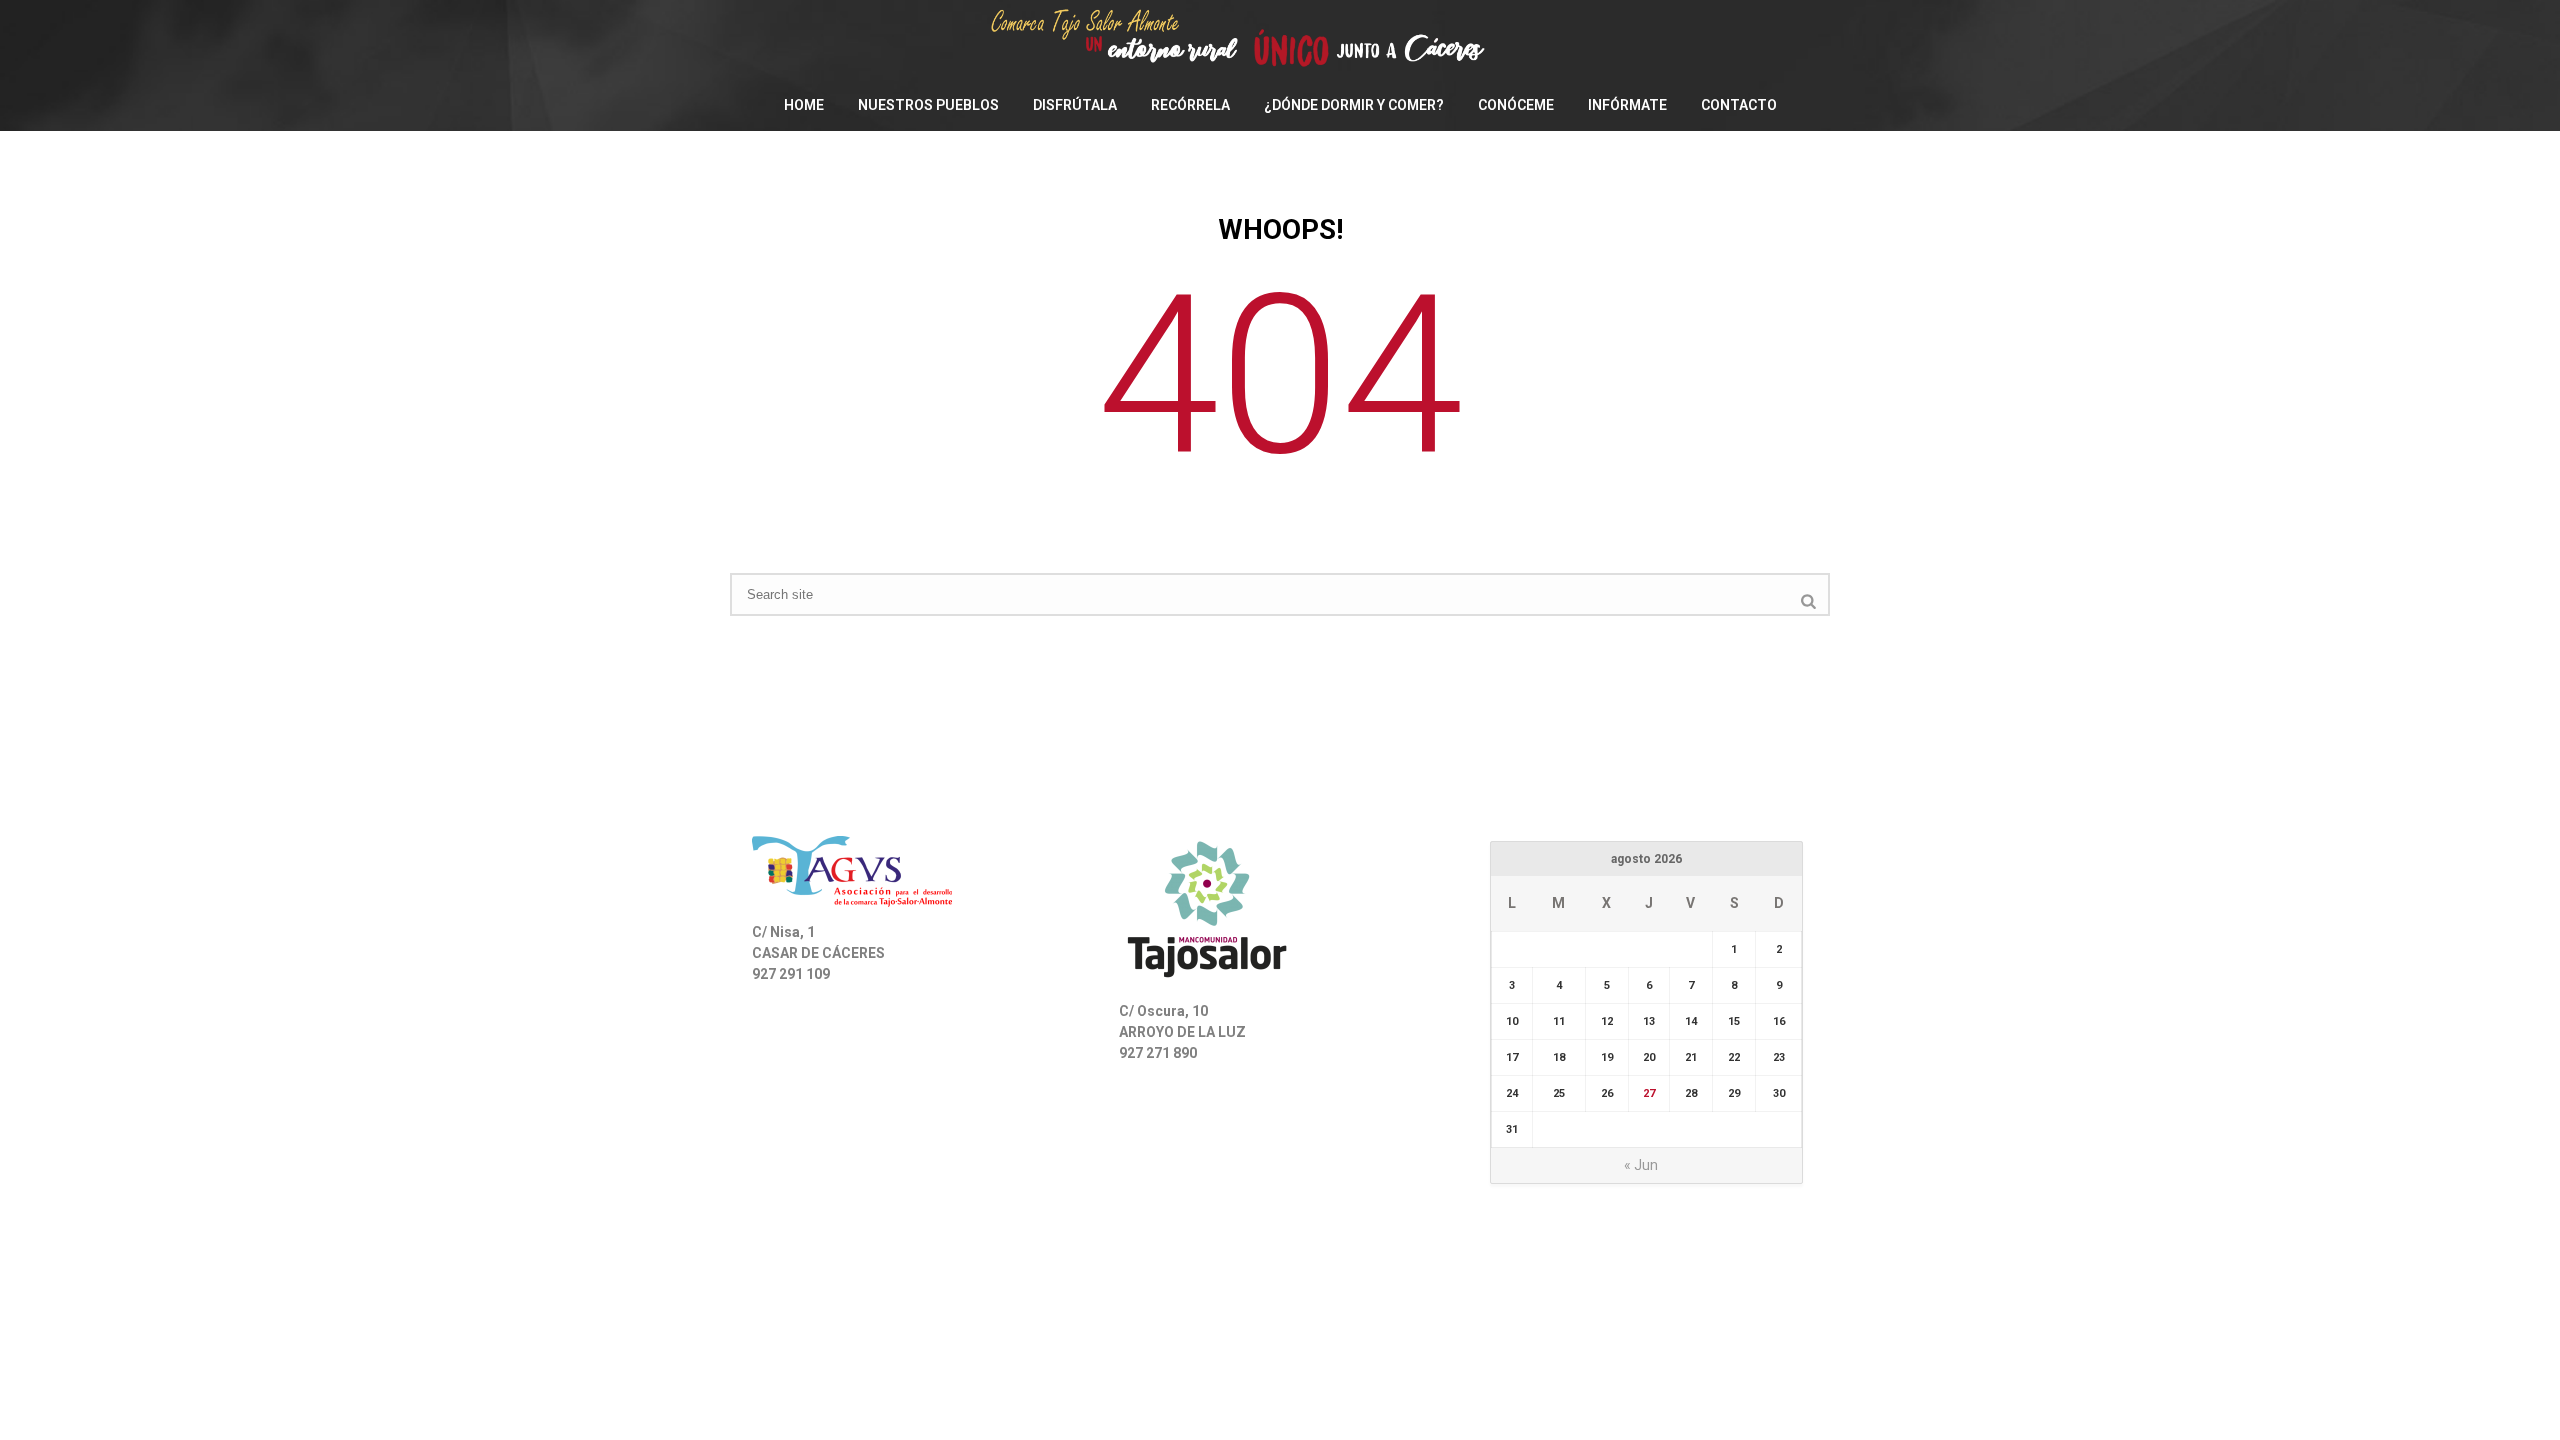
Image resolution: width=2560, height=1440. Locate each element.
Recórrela (1190, 105)
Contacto (1739, 105)
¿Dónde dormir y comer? (1354, 105)
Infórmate (1627, 105)
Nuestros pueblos (928, 105)
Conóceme (1516, 105)
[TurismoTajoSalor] (1280, 40)
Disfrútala (1075, 105)
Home (804, 105)
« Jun (1641, 1165)
